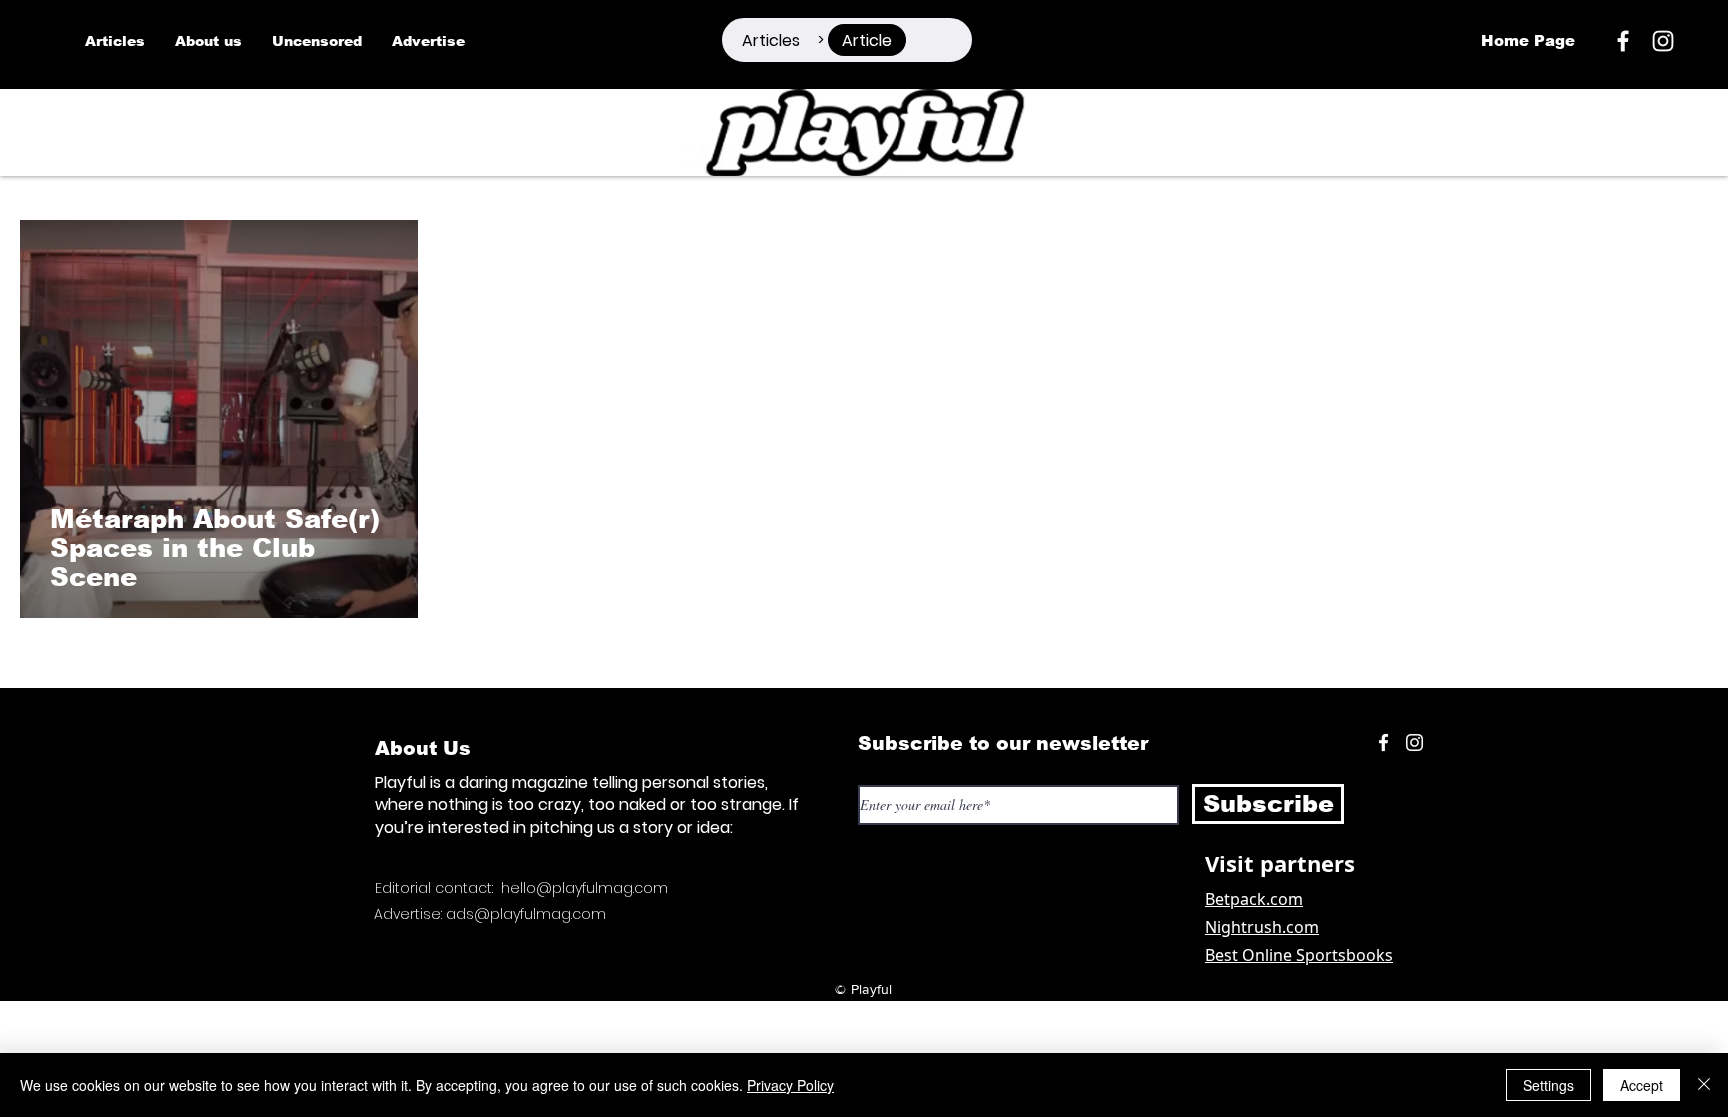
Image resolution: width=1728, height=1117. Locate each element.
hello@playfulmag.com (584, 888)
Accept (1641, 1085)
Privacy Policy (790, 1085)
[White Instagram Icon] (1663, 41)
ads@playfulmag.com (526, 914)
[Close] (1704, 1085)
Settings (1548, 1085)
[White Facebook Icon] (1383, 742)
